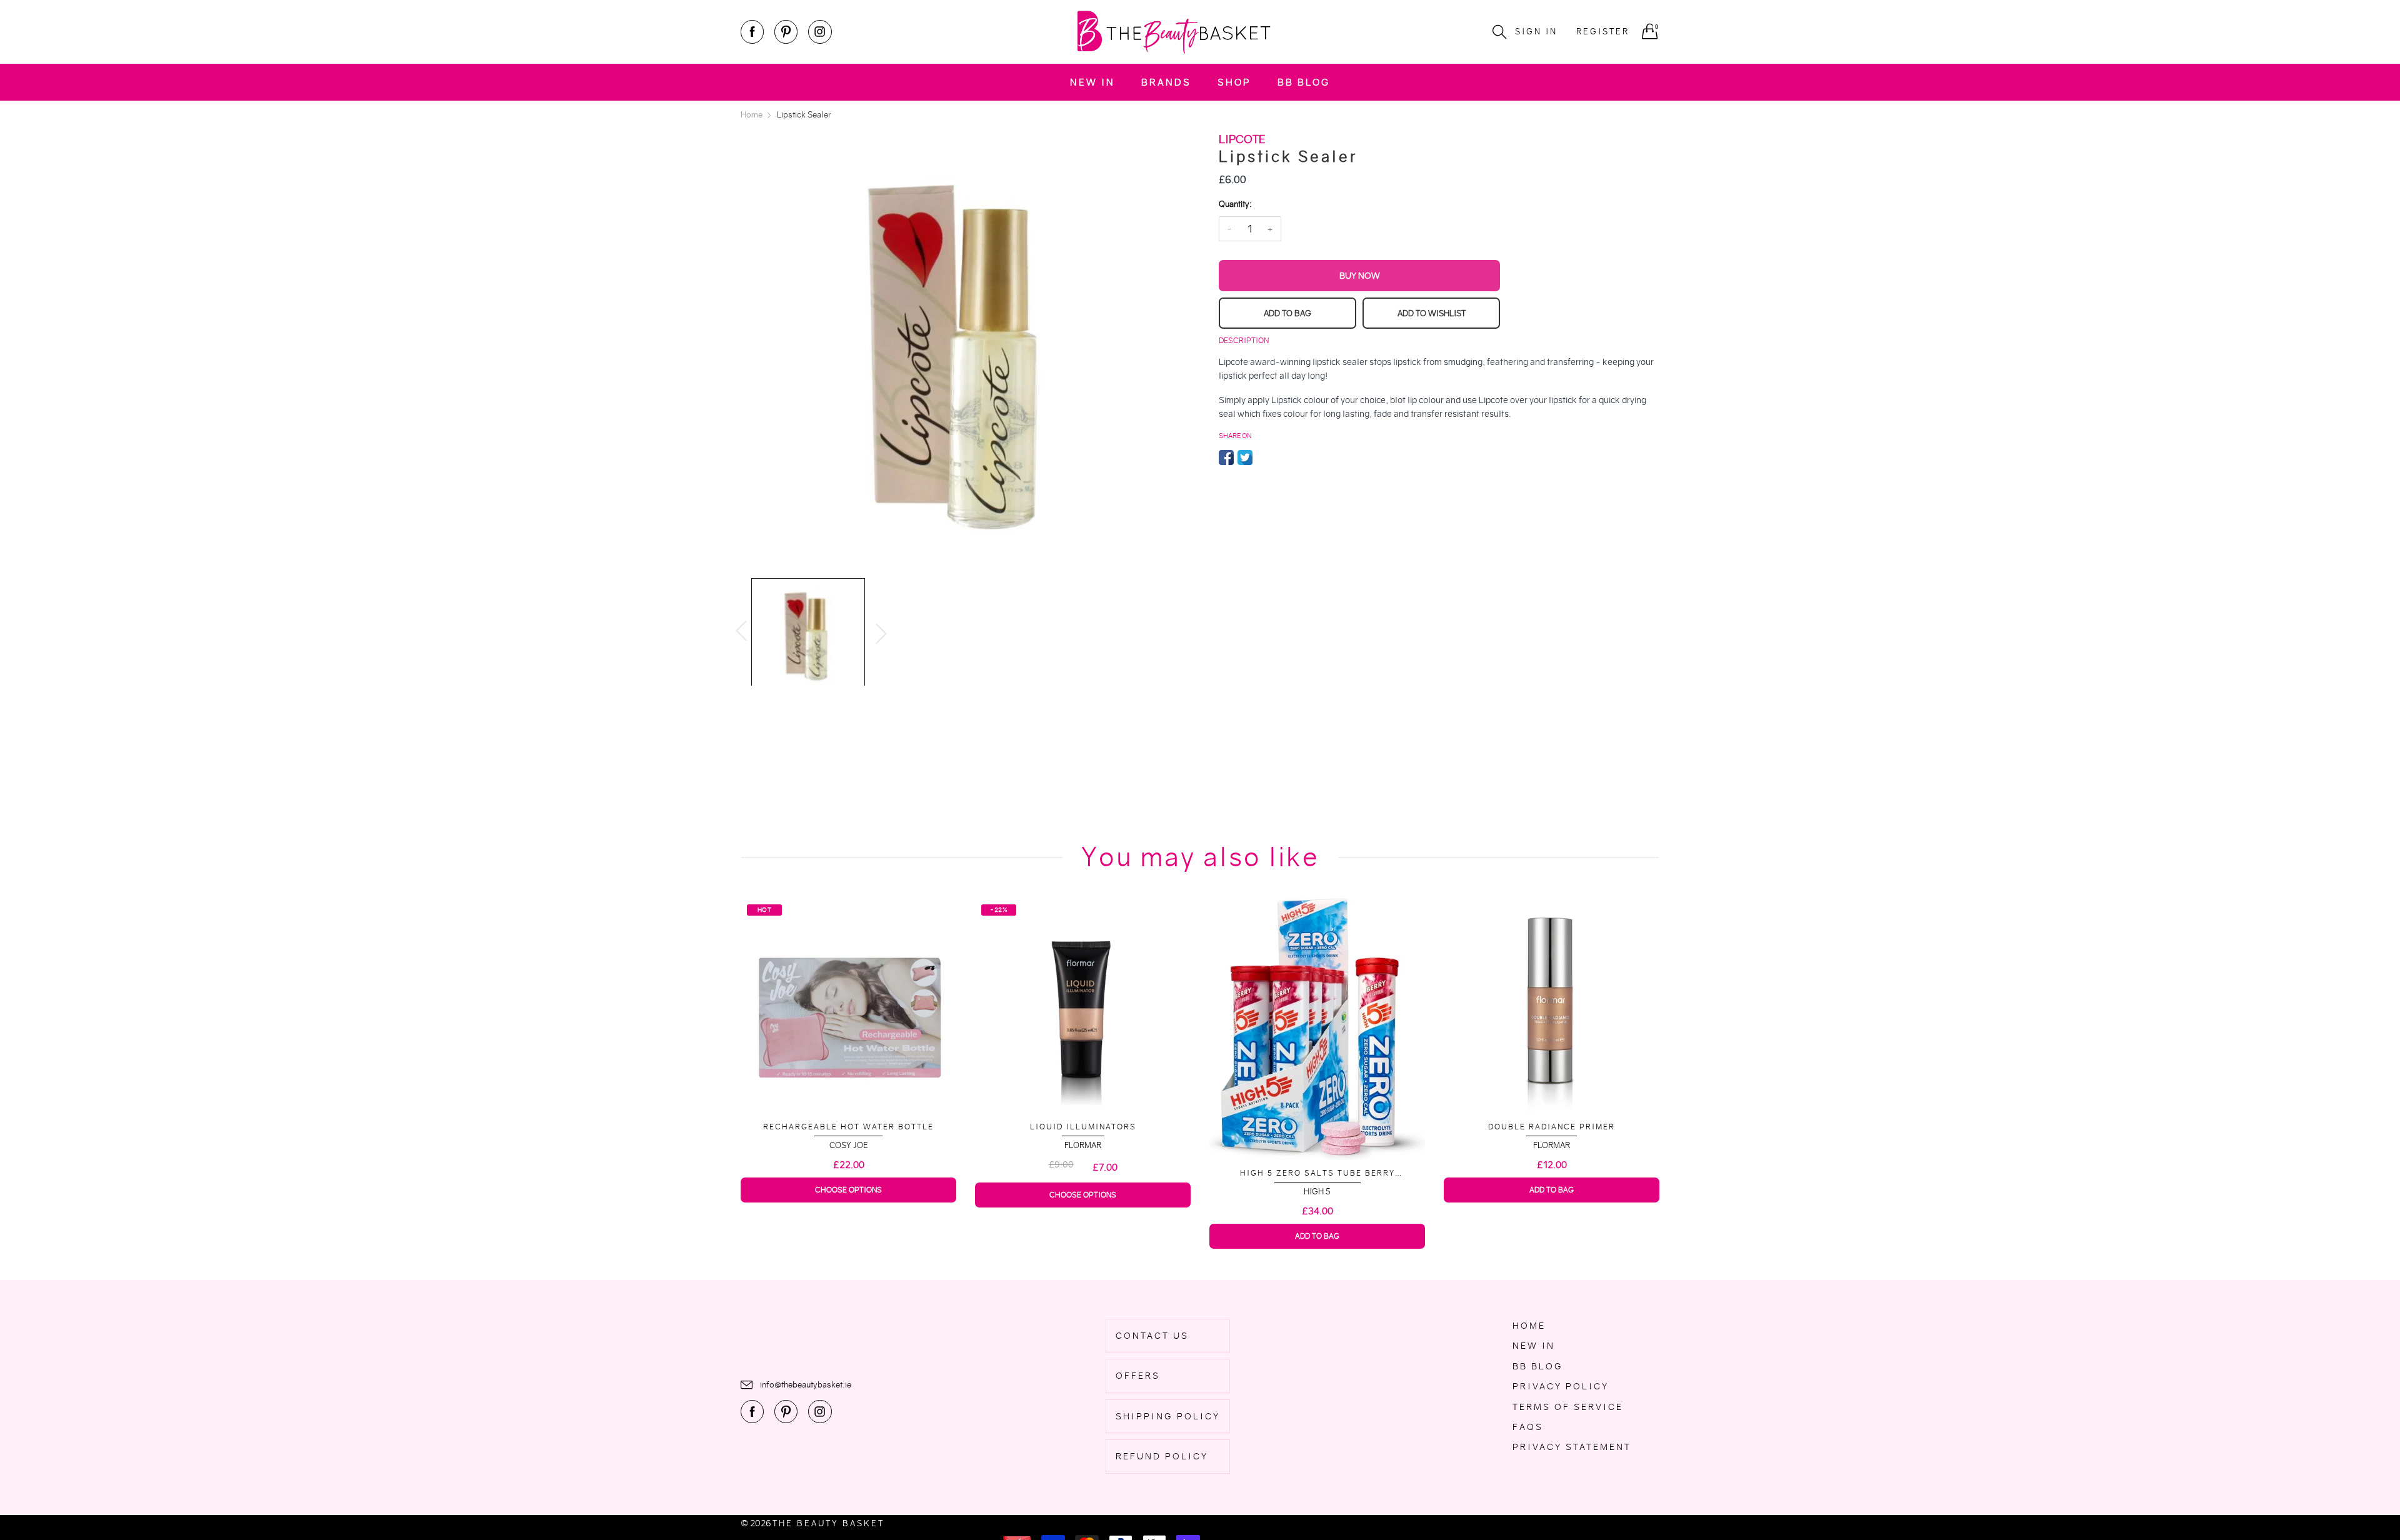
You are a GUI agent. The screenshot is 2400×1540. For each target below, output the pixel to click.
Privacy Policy (1561, 1386)
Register (1603, 32)
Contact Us (1152, 1336)
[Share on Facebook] (1226, 457)
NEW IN (1092, 82)
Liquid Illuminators (849, 1127)
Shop (1234, 82)
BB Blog (1304, 82)
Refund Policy (1162, 1456)
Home (1529, 1326)
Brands (1166, 82)
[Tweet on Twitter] (1245, 457)
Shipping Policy (1168, 1416)
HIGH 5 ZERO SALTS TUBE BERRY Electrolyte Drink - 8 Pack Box (1083, 1173)
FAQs (1528, 1427)
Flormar (848, 1145)
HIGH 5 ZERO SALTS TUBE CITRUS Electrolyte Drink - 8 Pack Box (1552, 1168)
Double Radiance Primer (1317, 1127)
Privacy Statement (1572, 1447)
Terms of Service (1568, 1407)
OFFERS (1138, 1376)
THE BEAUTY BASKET (828, 1523)
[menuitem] (1092, 82)
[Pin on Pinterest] (1264, 457)
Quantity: (1235, 204)
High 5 (1083, 1192)
